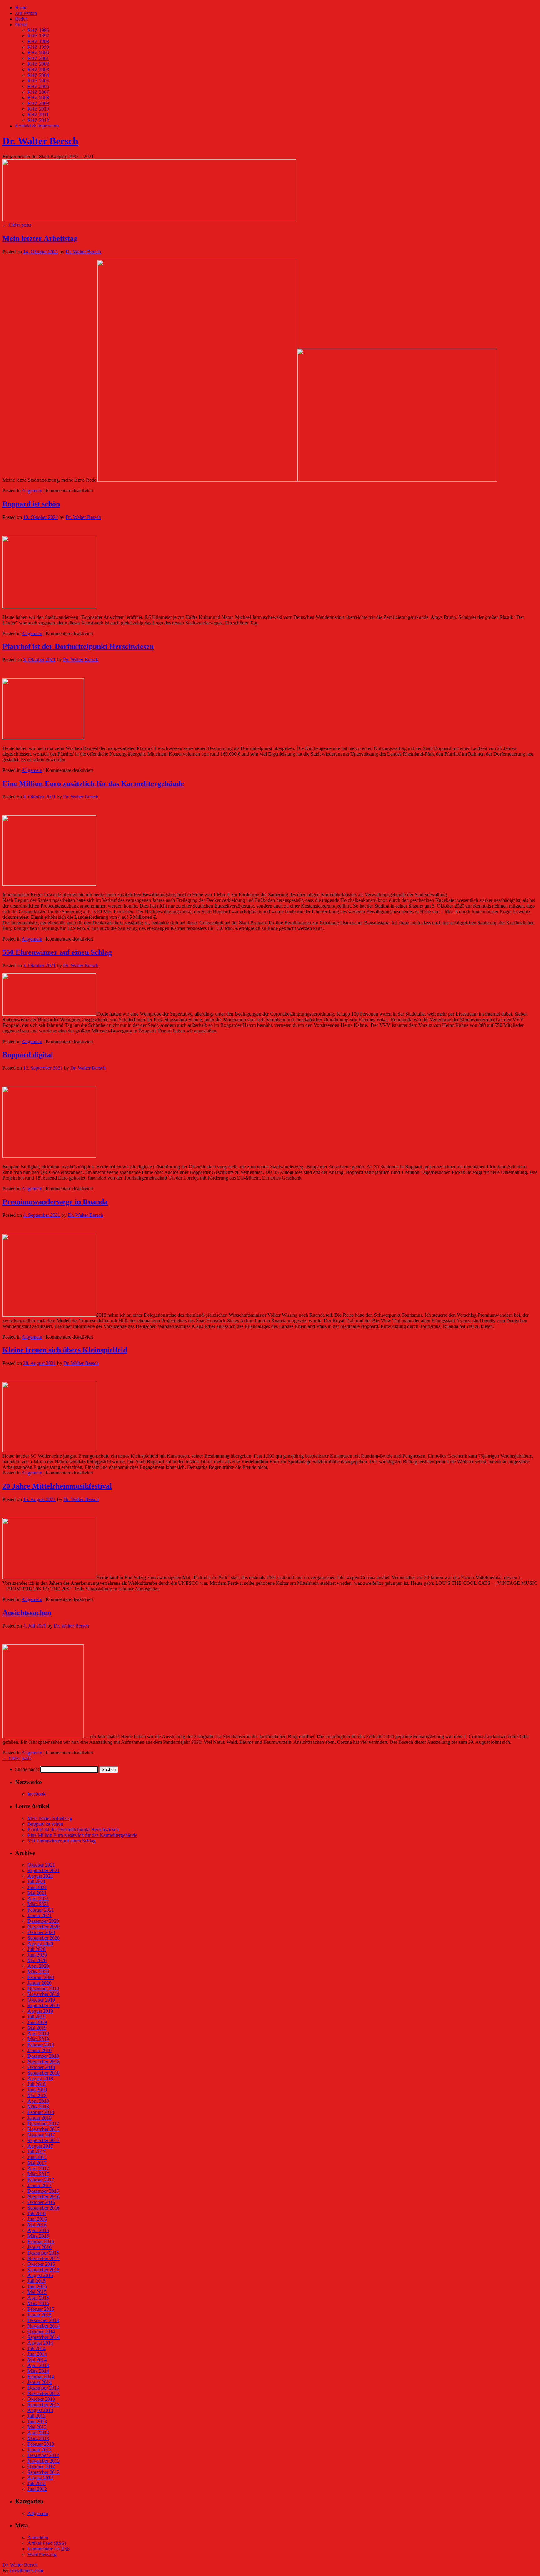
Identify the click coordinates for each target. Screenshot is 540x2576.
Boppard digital (28, 1055)
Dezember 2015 (43, 2253)
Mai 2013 (37, 2427)
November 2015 (44, 2258)
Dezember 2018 (43, 2056)
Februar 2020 (41, 1977)
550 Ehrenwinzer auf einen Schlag (57, 952)
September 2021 (44, 1870)
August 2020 (40, 1944)
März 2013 (38, 2438)
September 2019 (44, 2005)
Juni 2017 (37, 2157)
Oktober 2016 (41, 2202)
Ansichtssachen (27, 1613)
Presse (21, 25)
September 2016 (44, 2208)
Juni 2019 (37, 2022)
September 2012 (44, 2472)
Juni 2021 (37, 1887)
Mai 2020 (37, 1960)
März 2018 (38, 2107)
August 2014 (40, 2343)
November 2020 (44, 1927)
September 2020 (44, 1938)
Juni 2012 (37, 2489)
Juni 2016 (37, 2219)
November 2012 (44, 2461)
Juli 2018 (37, 2084)
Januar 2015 (40, 2315)
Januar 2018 (40, 2118)
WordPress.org (42, 2554)
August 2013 (40, 2410)
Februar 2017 (41, 2180)
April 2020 (38, 1966)
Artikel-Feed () (47, 2543)
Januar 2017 (40, 2185)
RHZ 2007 (38, 92)
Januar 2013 (40, 2450)
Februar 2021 (41, 1910)
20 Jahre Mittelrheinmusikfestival (57, 1486)
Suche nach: (27, 1769)
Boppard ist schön (31, 504)
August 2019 (40, 2011)
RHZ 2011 (38, 114)
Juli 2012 (37, 2483)
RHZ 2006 (38, 86)
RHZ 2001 (38, 58)
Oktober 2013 (41, 2399)
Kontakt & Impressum (37, 126)
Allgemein (32, 491)
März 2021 (38, 1904)
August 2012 (40, 2478)
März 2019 (38, 2039)
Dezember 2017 (43, 2123)
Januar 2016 (40, 2247)
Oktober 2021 (41, 1865)
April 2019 (38, 2034)
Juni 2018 (37, 2090)
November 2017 (44, 2129)
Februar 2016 (41, 2242)
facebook (37, 1794)
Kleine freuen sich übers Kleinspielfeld (65, 1350)
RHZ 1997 (38, 36)
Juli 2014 (37, 2348)
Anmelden (38, 2537)
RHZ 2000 (38, 53)
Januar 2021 (40, 1915)
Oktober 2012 (41, 2467)
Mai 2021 (37, 1893)
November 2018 (44, 2062)
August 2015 (40, 2275)
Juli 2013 (37, 2416)
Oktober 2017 (41, 2135)
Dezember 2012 (43, 2455)
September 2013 (44, 2405)
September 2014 (44, 2337)
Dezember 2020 (43, 1921)
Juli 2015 (37, 2281)
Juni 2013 (37, 2422)
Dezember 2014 (43, 2320)
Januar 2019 (40, 2050)
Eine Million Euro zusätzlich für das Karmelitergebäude (93, 783)
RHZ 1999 (38, 47)
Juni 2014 (37, 2354)
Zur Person (26, 13)
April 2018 (38, 2101)
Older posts (17, 225)
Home (21, 8)
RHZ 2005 (38, 81)
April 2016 (38, 2230)
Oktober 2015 (41, 2264)
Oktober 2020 (41, 1932)
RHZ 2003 (38, 70)
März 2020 (38, 1972)
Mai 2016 (37, 2225)
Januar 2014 (40, 2382)
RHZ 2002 (38, 64)
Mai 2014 (37, 2360)
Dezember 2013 (43, 2388)
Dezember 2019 (43, 1989)
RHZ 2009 (38, 103)
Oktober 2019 (41, 2000)
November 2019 (44, 1994)
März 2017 (38, 2174)
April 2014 (38, 2365)
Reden (21, 19)
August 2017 (40, 2146)
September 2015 (44, 2270)
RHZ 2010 (38, 109)
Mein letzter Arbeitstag (40, 238)
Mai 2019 (37, 2028)
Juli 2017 (37, 2152)
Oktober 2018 (41, 2067)
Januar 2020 (40, 1983)
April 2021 (38, 1899)
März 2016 (38, 2236)
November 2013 (44, 2393)
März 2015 (38, 2303)
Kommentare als (49, 2549)
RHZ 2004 (38, 75)
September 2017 (44, 2140)
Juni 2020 (37, 1955)
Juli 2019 (37, 2017)
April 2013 (38, 2433)
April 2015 (38, 2298)
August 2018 (40, 2079)
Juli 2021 (37, 1882)
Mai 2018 (37, 2095)
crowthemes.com (26, 2571)
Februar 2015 (41, 2309)
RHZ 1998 (38, 41)
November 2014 (44, 2326)
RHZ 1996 (38, 30)
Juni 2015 (37, 2287)
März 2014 (38, 2371)
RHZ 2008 (38, 98)
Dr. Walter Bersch (40, 141)
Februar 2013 (41, 2444)
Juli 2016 (37, 2213)
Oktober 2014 (41, 2332)
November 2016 (44, 2197)
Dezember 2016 (43, 2191)
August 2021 (40, 1876)
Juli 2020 (37, 1949)
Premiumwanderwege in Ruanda (55, 1202)
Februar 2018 (41, 2112)
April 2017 (38, 2168)
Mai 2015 (37, 2292)
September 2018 (44, 2073)
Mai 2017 (37, 2163)
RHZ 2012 (38, 120)
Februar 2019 (41, 2045)
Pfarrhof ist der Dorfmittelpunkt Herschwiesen (78, 646)
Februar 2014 (41, 2377)
